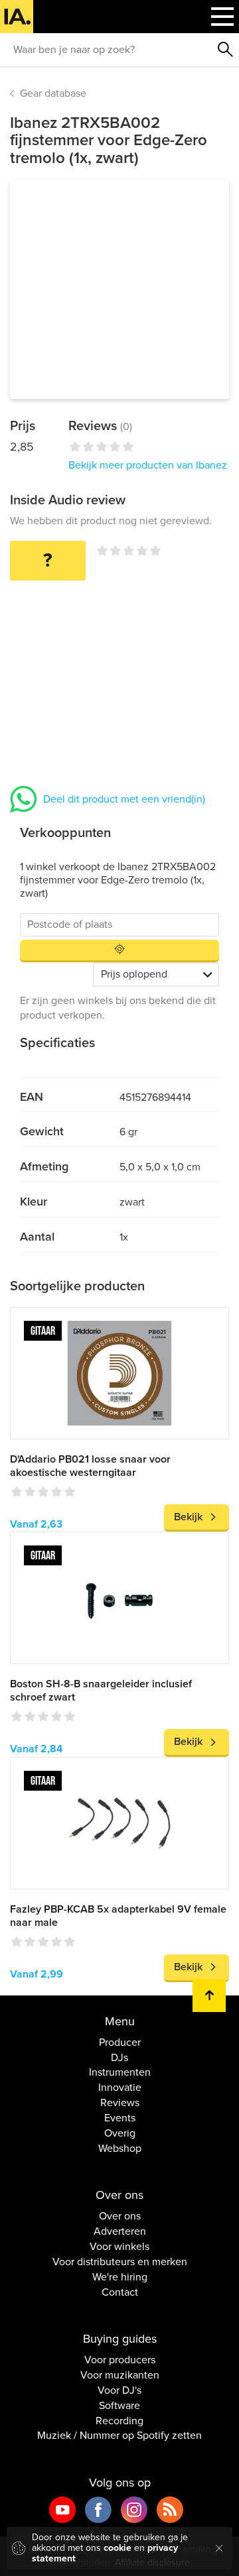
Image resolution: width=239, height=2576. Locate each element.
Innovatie (120, 2088)
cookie (118, 2548)
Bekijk (188, 1517)
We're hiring (120, 2277)
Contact (120, 2292)
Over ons (120, 2216)
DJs (119, 2058)
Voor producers (120, 2360)
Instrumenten (120, 2072)
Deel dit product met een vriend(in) (124, 799)
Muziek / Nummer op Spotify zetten (119, 2436)
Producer (120, 2043)
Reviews (120, 2103)
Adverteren (120, 2231)
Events (120, 2118)
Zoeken (226, 50)
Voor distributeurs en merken (120, 2262)
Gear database (53, 93)
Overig (120, 2133)
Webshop (120, 2149)
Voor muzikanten (120, 2375)
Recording (119, 2421)
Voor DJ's (119, 2390)
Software (119, 2406)
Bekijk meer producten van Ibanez (148, 465)
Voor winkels (119, 2247)
